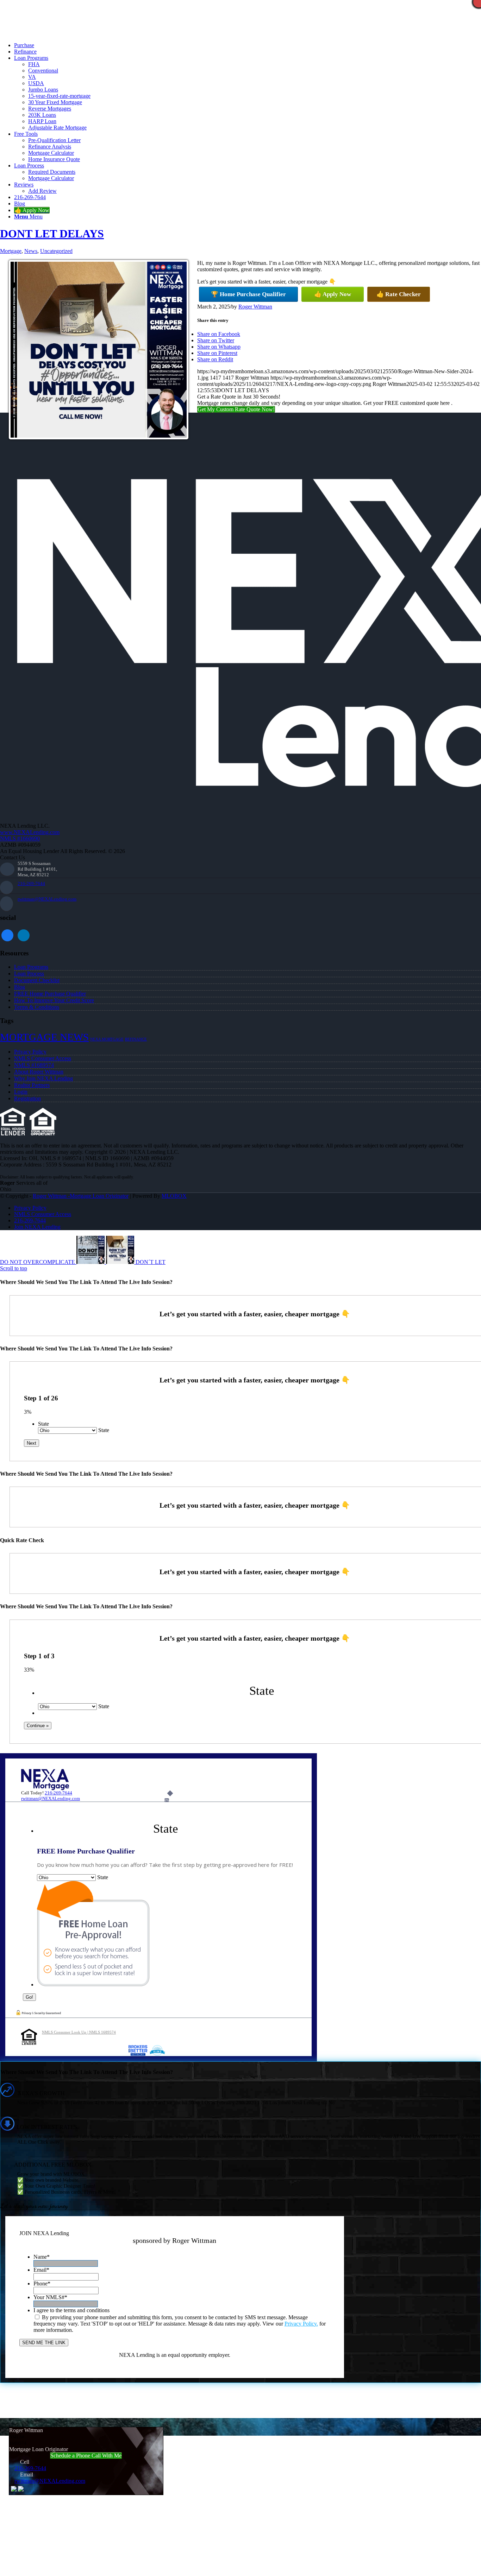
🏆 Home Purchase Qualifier (248, 294)
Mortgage (11, 251)
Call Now (123, 33)
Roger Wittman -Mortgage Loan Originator (81, 1196)
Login (21, 1092)
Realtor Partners (32, 1085)
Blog (20, 987)
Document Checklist (37, 980)
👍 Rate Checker (399, 294)
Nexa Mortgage (107, 1039)
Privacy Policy (30, 1052)
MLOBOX (174, 1196)
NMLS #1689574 (34, 1065)
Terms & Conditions (37, 1007)
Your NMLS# (50, 2297)
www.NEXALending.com (30, 832)
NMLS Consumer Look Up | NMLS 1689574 (79, 2032)
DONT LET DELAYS (52, 234)
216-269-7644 (31, 883)
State (43, 1424)
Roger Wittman (255, 307)
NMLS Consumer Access (43, 1058)
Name (42, 2257)
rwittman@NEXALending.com (47, 899)
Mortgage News (44, 1037)
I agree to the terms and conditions (71, 2310)
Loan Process (29, 974)
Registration (27, 1098)
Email (41, 2270)
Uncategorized (56, 251)
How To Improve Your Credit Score (54, 1000)
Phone (42, 2284)
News (31, 251)
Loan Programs (31, 967)
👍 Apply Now (333, 294)
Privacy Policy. (301, 2324)
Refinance (136, 1039)
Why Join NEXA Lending (43, 1078)
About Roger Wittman (39, 1072)
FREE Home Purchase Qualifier (50, 994)
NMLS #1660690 (20, 838)
